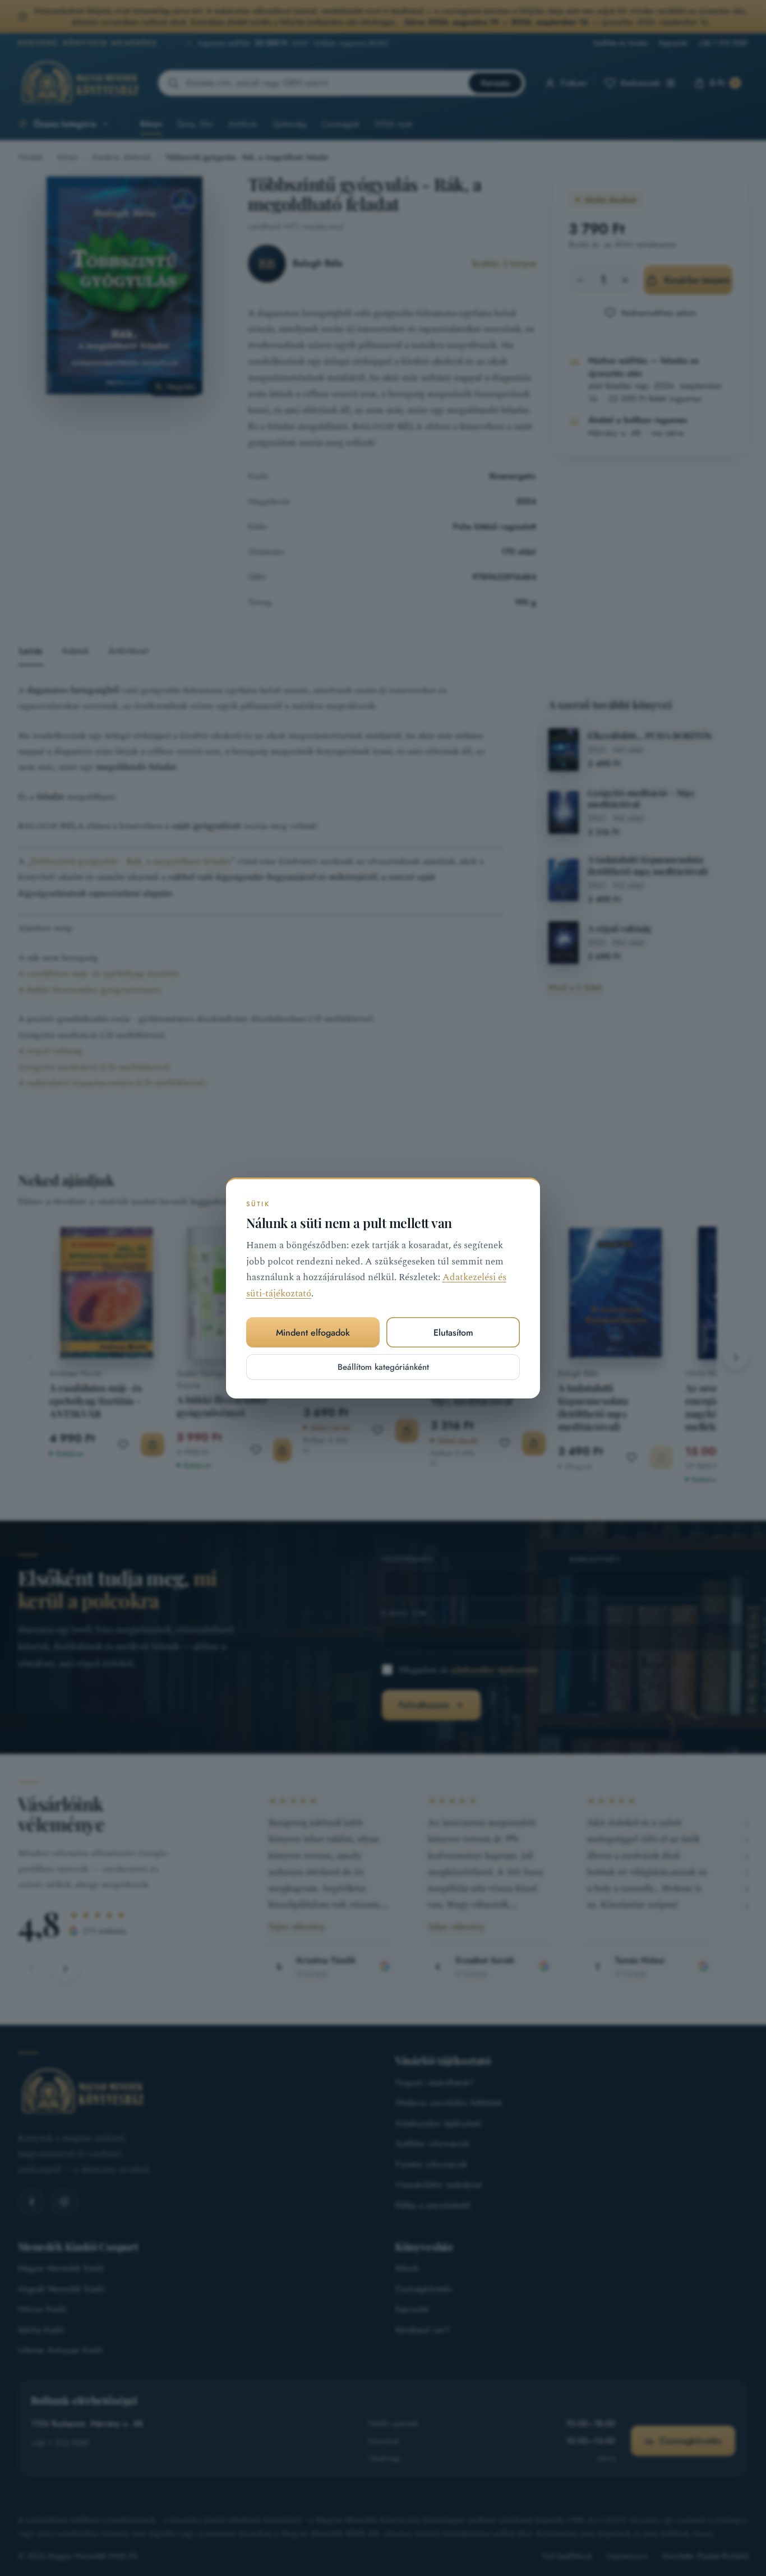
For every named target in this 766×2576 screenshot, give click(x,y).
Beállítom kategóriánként (383, 1367)
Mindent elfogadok (313, 1333)
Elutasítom (453, 1333)
